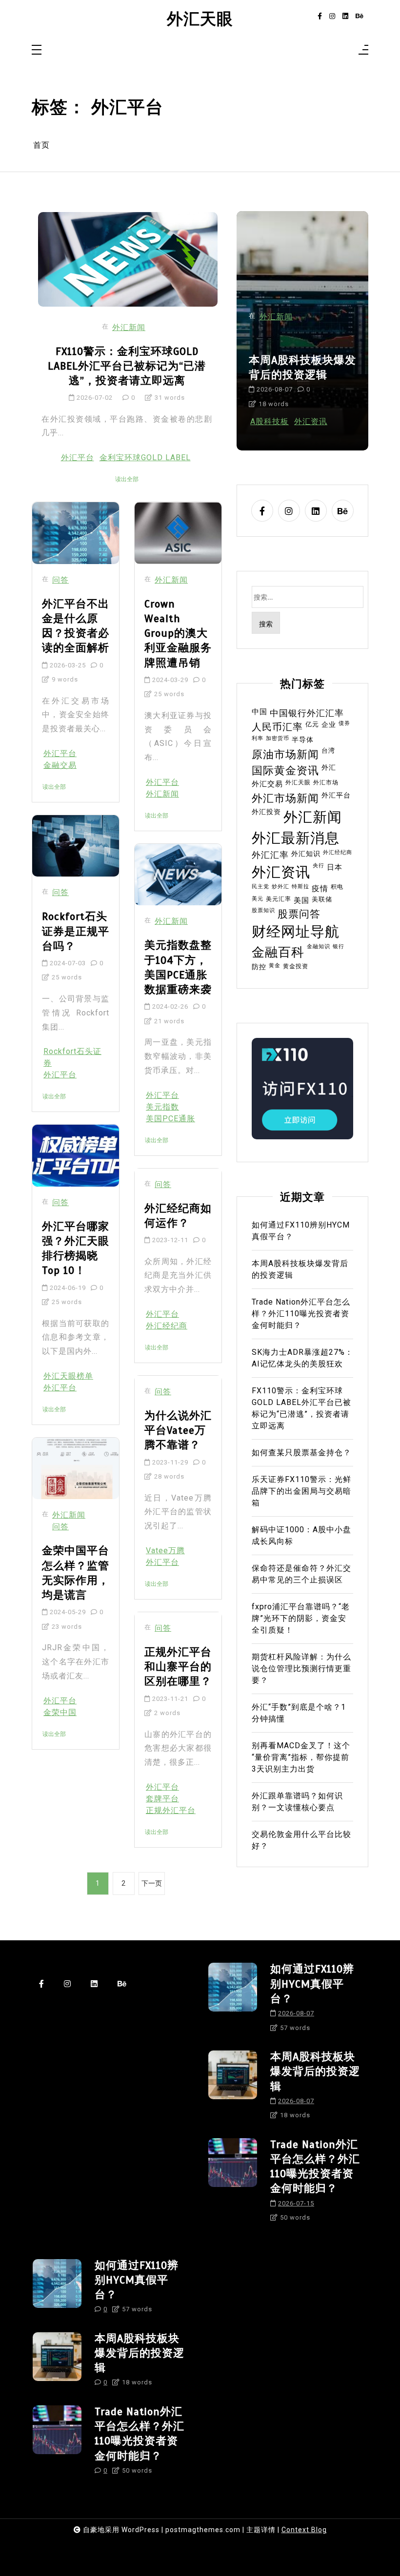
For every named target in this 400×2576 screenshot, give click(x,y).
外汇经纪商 (167, 1326)
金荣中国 (60, 1712)
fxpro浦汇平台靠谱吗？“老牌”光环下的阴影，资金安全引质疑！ (301, 1618)
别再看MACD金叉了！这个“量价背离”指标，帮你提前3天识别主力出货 (301, 1757)
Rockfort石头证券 (72, 1057)
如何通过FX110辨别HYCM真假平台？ (296, 367)
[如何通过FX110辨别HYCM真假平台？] (233, 2001)
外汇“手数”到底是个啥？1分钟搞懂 (299, 1713)
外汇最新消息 (296, 838)
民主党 (260, 887)
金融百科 (317, 317)
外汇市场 (326, 782)
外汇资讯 (281, 872)
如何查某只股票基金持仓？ (301, 1453)
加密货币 (278, 738)
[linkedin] (345, 16)
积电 (337, 887)
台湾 (328, 751)
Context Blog (304, 2530)
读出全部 (127, 479)
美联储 (322, 899)
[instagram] (332, 16)
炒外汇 (280, 887)
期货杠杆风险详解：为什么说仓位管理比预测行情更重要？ (301, 1669)
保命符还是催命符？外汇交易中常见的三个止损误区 (301, 1574)
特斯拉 (300, 887)
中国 (260, 712)
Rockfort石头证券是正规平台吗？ (76, 931)
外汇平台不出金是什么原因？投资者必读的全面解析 (76, 626)
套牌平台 (162, 1799)
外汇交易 (267, 784)
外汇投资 (266, 812)
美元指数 (162, 1107)
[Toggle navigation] (37, 50)
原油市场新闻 (285, 754)
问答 (60, 580)
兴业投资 (312, 421)
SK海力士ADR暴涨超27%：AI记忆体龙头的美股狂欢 (302, 1358)
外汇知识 (306, 854)
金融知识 (319, 946)
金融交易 (60, 765)
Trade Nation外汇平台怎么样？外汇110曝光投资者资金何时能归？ (301, 1314)
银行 (339, 946)
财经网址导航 (296, 932)
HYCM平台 (270, 421)
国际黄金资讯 (285, 770)
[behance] (360, 16)
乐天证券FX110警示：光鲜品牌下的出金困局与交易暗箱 (301, 1491)
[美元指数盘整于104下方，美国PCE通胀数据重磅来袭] (178, 875)
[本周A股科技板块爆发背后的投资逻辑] (233, 2088)
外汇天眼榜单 (68, 1376)
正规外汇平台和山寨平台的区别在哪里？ (178, 1667)
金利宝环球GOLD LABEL (145, 458)
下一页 (152, 1883)
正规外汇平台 (171, 1810)
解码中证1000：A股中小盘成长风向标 (301, 1535)
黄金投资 (296, 966)
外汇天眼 (200, 19)
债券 (344, 723)
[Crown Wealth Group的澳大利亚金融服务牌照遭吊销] (178, 533)
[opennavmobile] (363, 50)
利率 (258, 738)
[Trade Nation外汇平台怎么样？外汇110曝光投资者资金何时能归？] (233, 2184)
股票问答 (299, 914)
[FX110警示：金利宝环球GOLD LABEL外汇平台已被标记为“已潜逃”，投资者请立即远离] (128, 259)
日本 (335, 867)
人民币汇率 (277, 727)
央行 (319, 866)
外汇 (329, 767)
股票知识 (263, 910)
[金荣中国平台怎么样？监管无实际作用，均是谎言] (76, 1468)
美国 (301, 900)
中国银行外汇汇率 (307, 713)
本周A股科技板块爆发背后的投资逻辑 (300, 1269)
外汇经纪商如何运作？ (178, 1216)
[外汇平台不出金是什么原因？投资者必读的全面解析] (76, 533)
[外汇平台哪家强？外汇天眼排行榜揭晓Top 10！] (76, 1155)
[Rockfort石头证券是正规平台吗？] (76, 846)
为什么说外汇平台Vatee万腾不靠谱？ (178, 1430)
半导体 (303, 740)
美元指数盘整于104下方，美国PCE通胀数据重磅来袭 (178, 967)
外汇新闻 (129, 327)
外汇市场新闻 (285, 798)
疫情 (320, 888)
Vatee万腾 (165, 1551)
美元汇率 (279, 899)
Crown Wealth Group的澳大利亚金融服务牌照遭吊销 (178, 633)
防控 (259, 967)
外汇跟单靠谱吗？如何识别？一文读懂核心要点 (297, 1802)
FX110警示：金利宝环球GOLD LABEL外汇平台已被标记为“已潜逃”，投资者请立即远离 (127, 366)
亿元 (312, 724)
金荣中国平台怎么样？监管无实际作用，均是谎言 (76, 1573)
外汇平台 (78, 458)
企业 (329, 724)
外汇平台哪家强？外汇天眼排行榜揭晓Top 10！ (76, 1249)
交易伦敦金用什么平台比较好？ (301, 1840)
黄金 (275, 966)
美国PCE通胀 (170, 1119)
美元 (258, 899)
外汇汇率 (270, 855)
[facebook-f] (320, 16)
